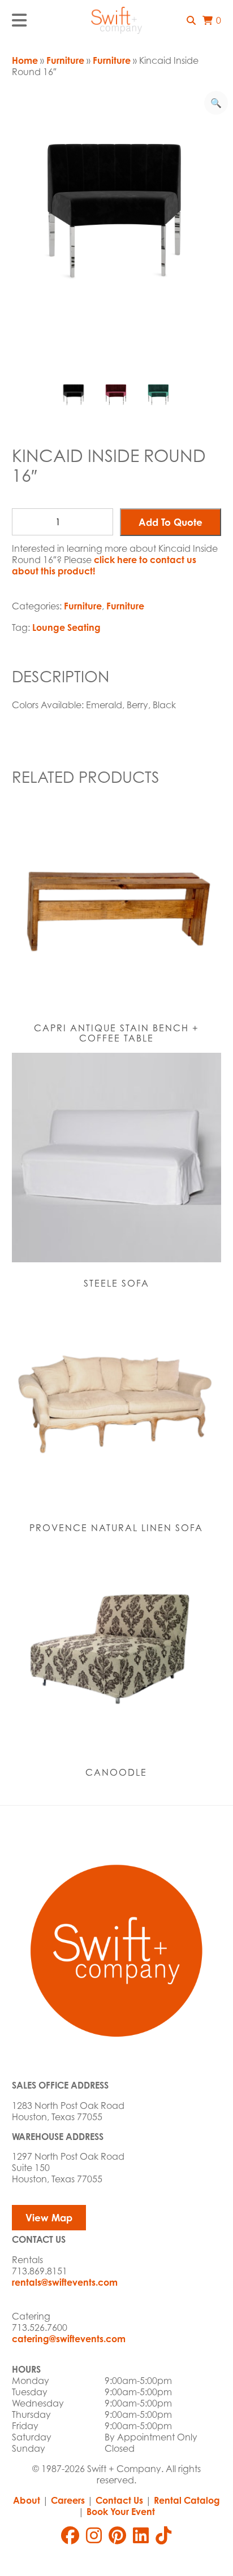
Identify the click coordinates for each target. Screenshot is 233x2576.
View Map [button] (49, 2218)
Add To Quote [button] (171, 522)
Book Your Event (121, 2512)
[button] (191, 20)
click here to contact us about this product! (104, 565)
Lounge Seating (66, 627)
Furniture (65, 60)
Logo (116, 20)
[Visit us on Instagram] (94, 2535)
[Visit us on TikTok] (163, 2535)
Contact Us (119, 2500)
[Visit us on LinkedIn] (141, 2535)
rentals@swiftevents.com (65, 2282)
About (27, 2500)
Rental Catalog (187, 2500)
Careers (68, 2500)
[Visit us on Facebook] (70, 2535)
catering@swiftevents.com (69, 2339)
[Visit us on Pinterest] (117, 2535)
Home (25, 60)
